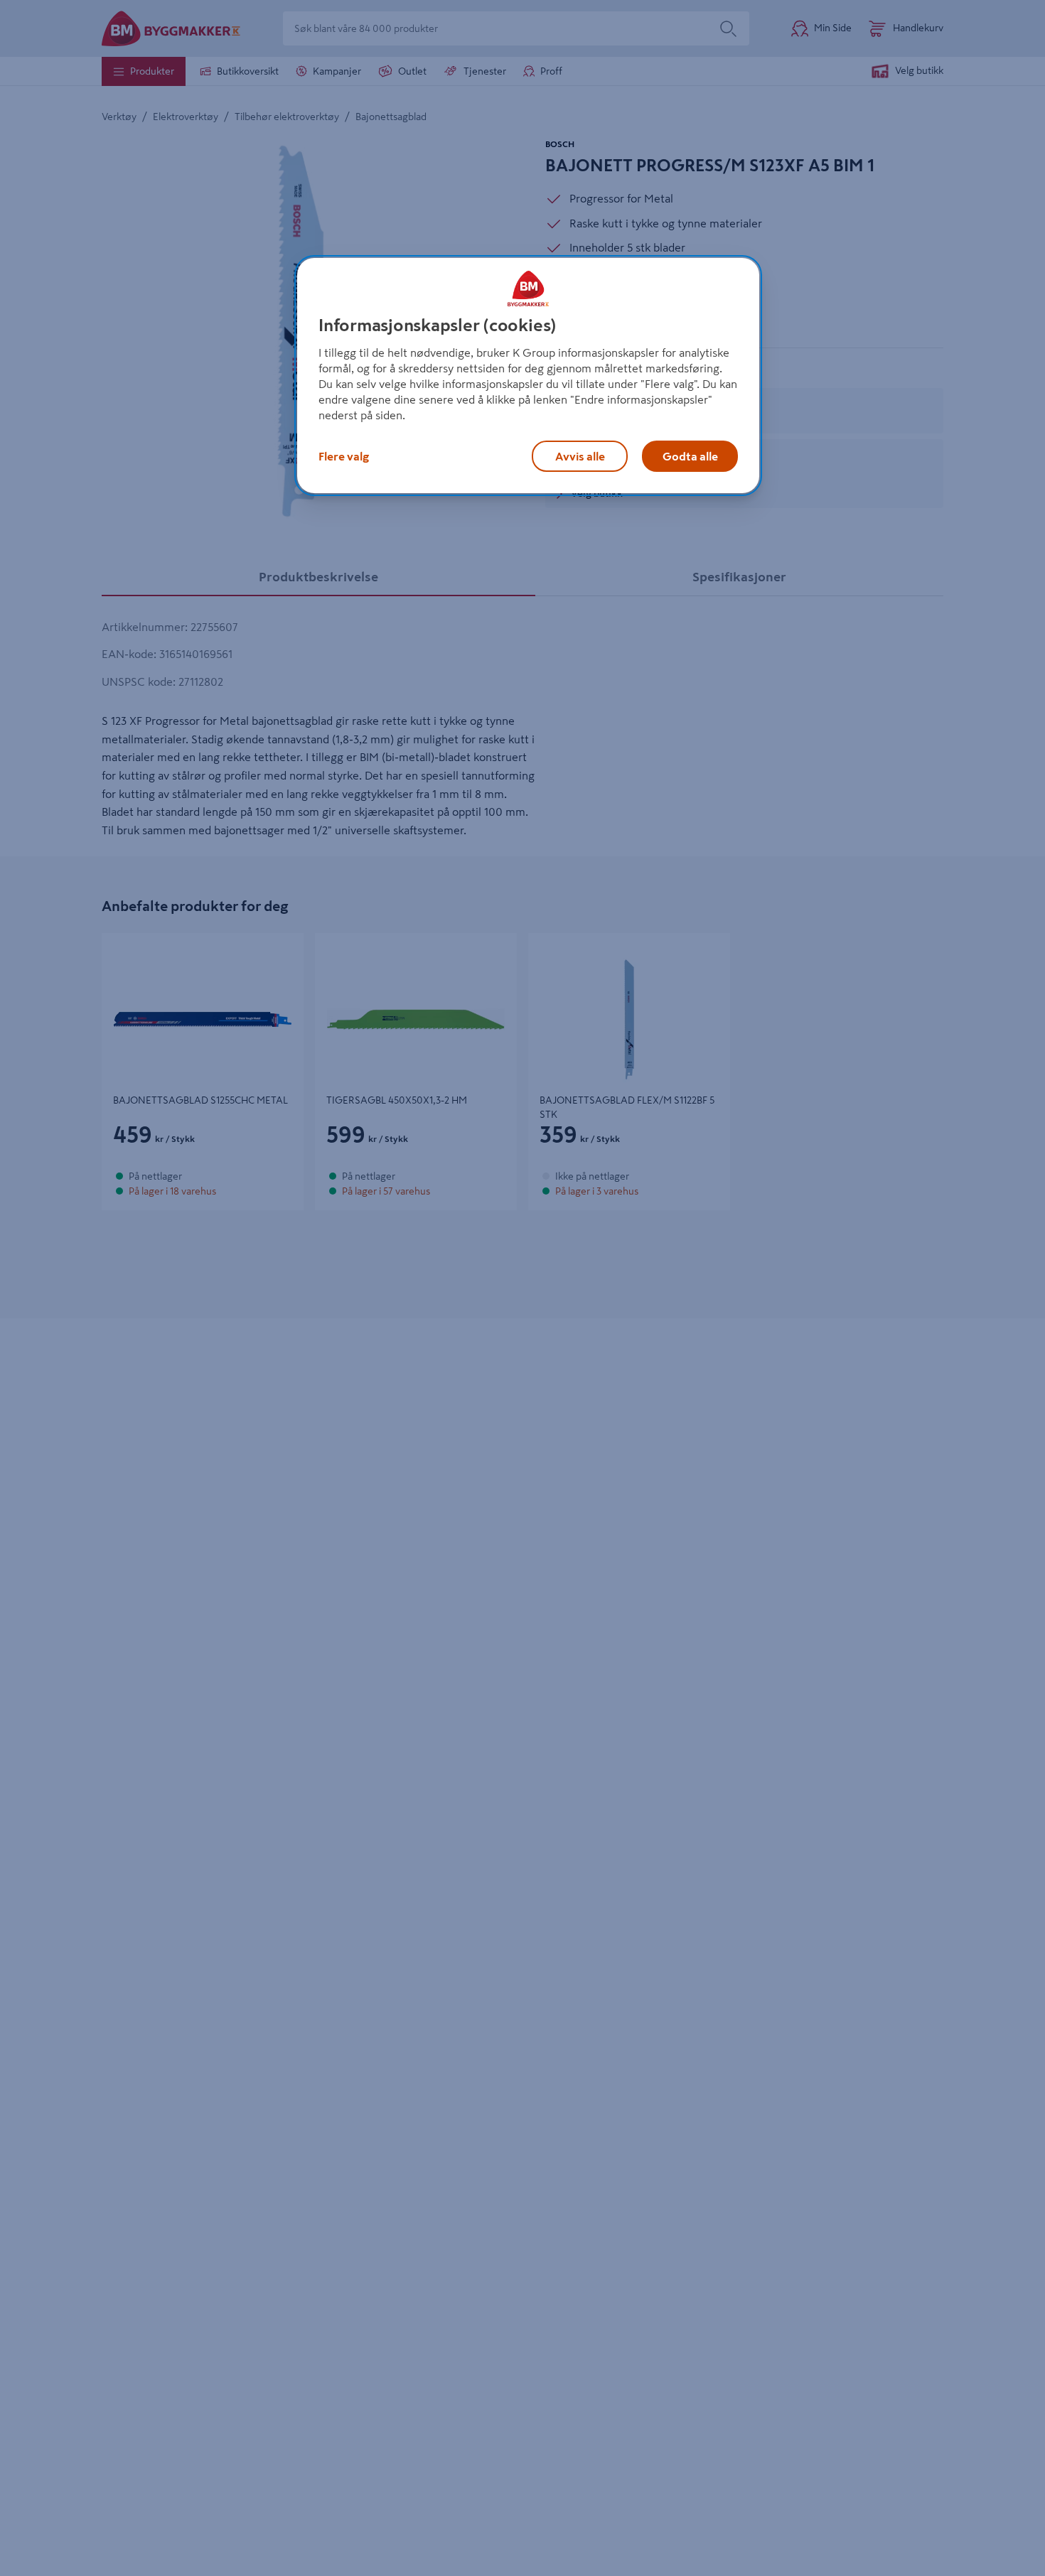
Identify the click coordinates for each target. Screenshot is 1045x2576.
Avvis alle (580, 456)
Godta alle (690, 456)
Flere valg (344, 456)
